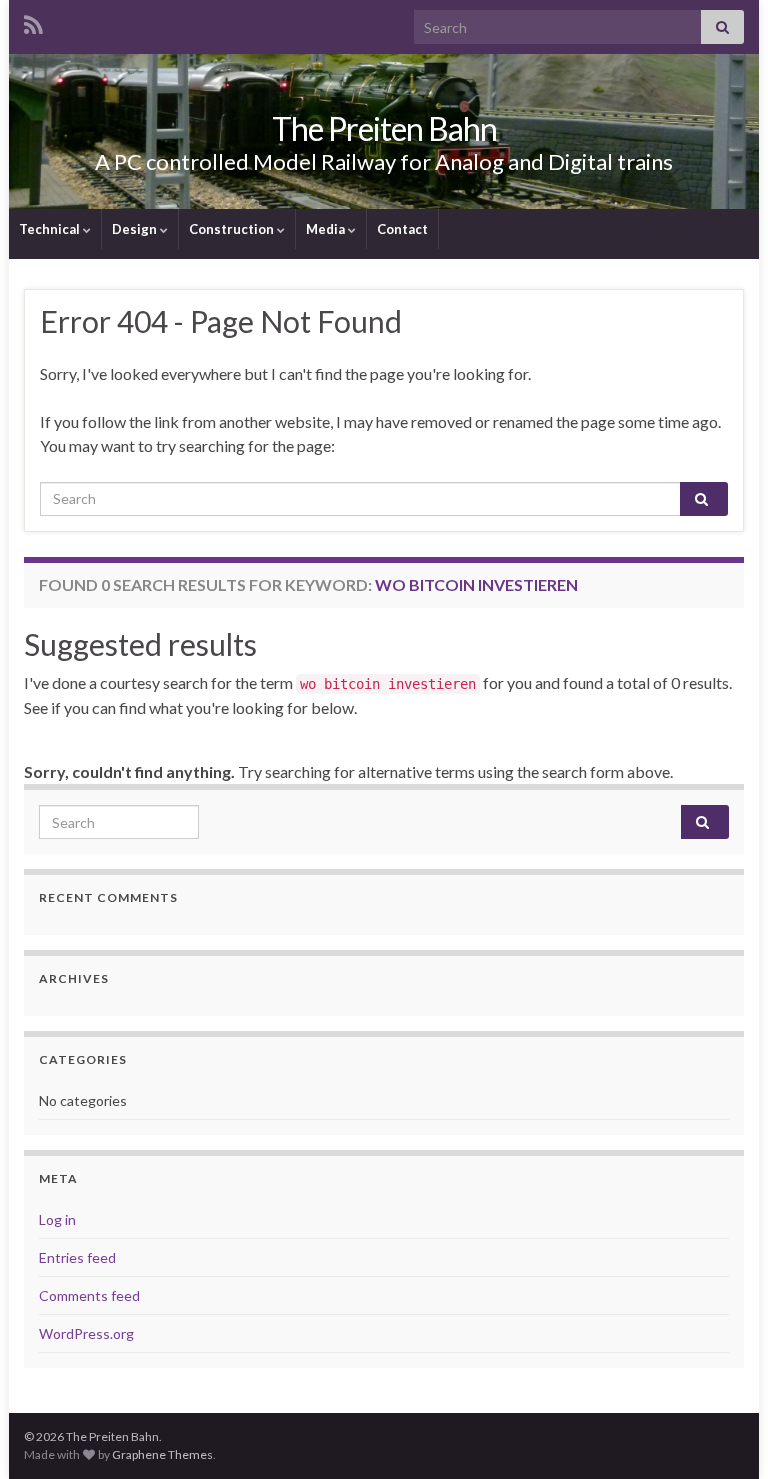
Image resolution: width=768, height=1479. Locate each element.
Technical (51, 229)
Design (136, 229)
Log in (57, 1219)
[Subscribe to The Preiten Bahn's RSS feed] (33, 21)
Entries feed (77, 1257)
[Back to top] (723, 1434)
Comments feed (89, 1295)
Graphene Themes (162, 1454)
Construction (233, 229)
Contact (402, 229)
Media (327, 229)
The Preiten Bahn (384, 128)
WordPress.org (86, 1333)
